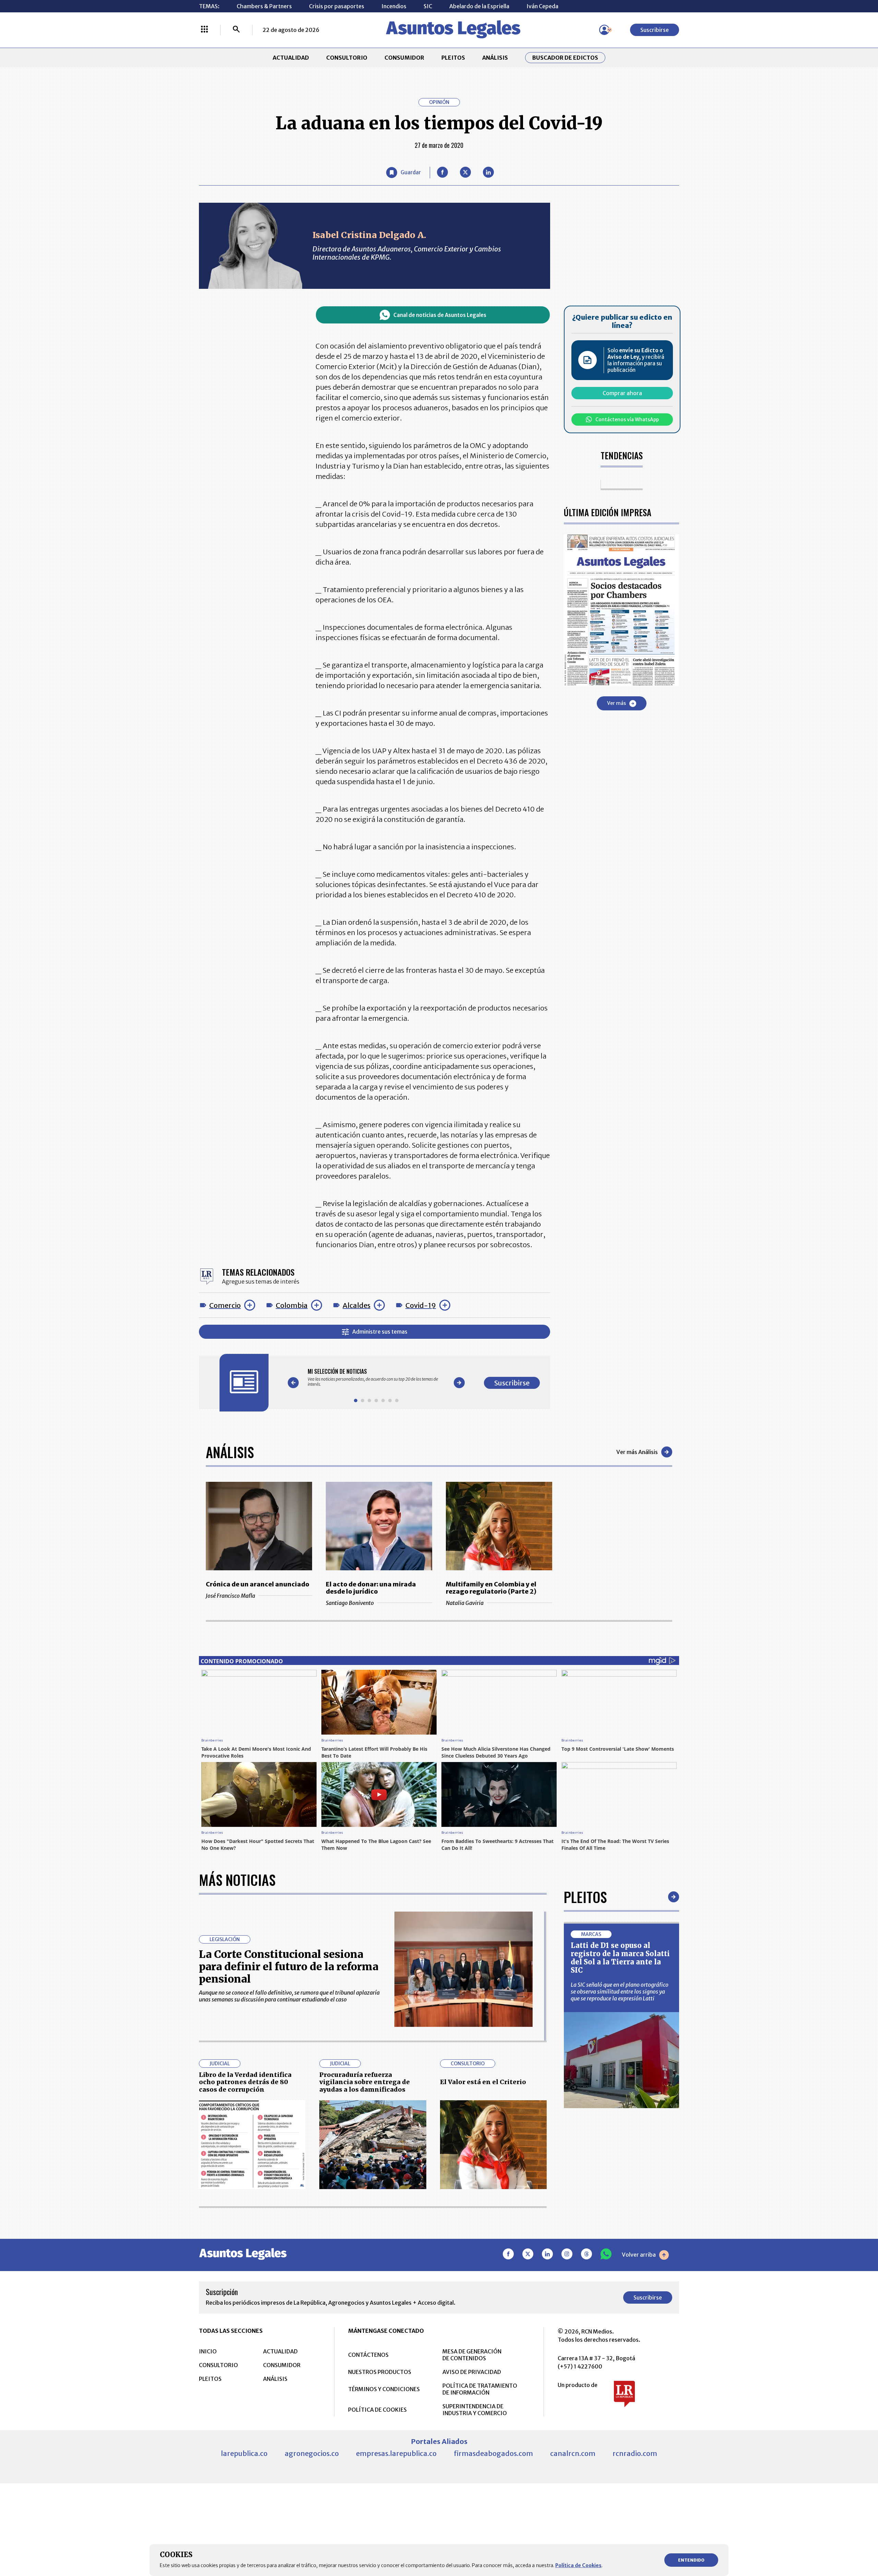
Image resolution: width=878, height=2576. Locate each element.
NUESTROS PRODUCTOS (380, 2372)
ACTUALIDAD (291, 58)
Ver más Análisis (637, 1452)
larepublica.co (244, 2453)
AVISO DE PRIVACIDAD (472, 2372)
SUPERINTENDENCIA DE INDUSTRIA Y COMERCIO (475, 2410)
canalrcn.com (573, 2453)
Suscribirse (655, 30)
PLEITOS (453, 58)
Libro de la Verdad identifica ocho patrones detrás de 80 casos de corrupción (245, 2082)
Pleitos (585, 1897)
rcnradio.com (635, 2453)
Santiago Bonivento (350, 1603)
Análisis (230, 1452)
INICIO (208, 2351)
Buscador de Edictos (565, 58)
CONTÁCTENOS (368, 2355)
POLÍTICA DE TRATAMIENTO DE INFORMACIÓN (480, 2389)
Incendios (394, 6)
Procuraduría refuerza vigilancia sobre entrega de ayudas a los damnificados (365, 2082)
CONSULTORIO (347, 58)
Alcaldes (357, 1305)
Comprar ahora (622, 393)
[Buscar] (236, 30)
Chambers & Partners (264, 6)
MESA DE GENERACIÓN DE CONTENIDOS (472, 2355)
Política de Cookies (578, 2565)
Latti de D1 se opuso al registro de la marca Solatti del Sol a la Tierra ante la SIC (620, 1958)
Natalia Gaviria (465, 1603)
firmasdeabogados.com (493, 2453)
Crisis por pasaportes (337, 6)
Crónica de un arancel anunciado (258, 1584)
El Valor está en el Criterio (483, 2082)
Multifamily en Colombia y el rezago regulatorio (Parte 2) (491, 1588)
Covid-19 (421, 1305)
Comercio (225, 1305)
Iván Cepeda (542, 6)
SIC (428, 6)
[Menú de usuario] (604, 30)
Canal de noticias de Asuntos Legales (440, 315)
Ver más (616, 703)
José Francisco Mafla (230, 1596)
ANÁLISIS (495, 58)
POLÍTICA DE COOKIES (377, 2410)
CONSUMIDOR (404, 58)
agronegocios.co (312, 2453)
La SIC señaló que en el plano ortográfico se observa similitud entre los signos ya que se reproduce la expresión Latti (620, 1992)
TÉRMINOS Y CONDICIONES (384, 2389)
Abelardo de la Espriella (479, 6)
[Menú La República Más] (204, 30)
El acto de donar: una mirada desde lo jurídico (371, 1588)
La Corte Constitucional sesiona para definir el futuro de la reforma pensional (289, 1966)
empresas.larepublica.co (396, 2453)
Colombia (292, 1305)
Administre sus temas (380, 1332)
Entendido (691, 2560)
